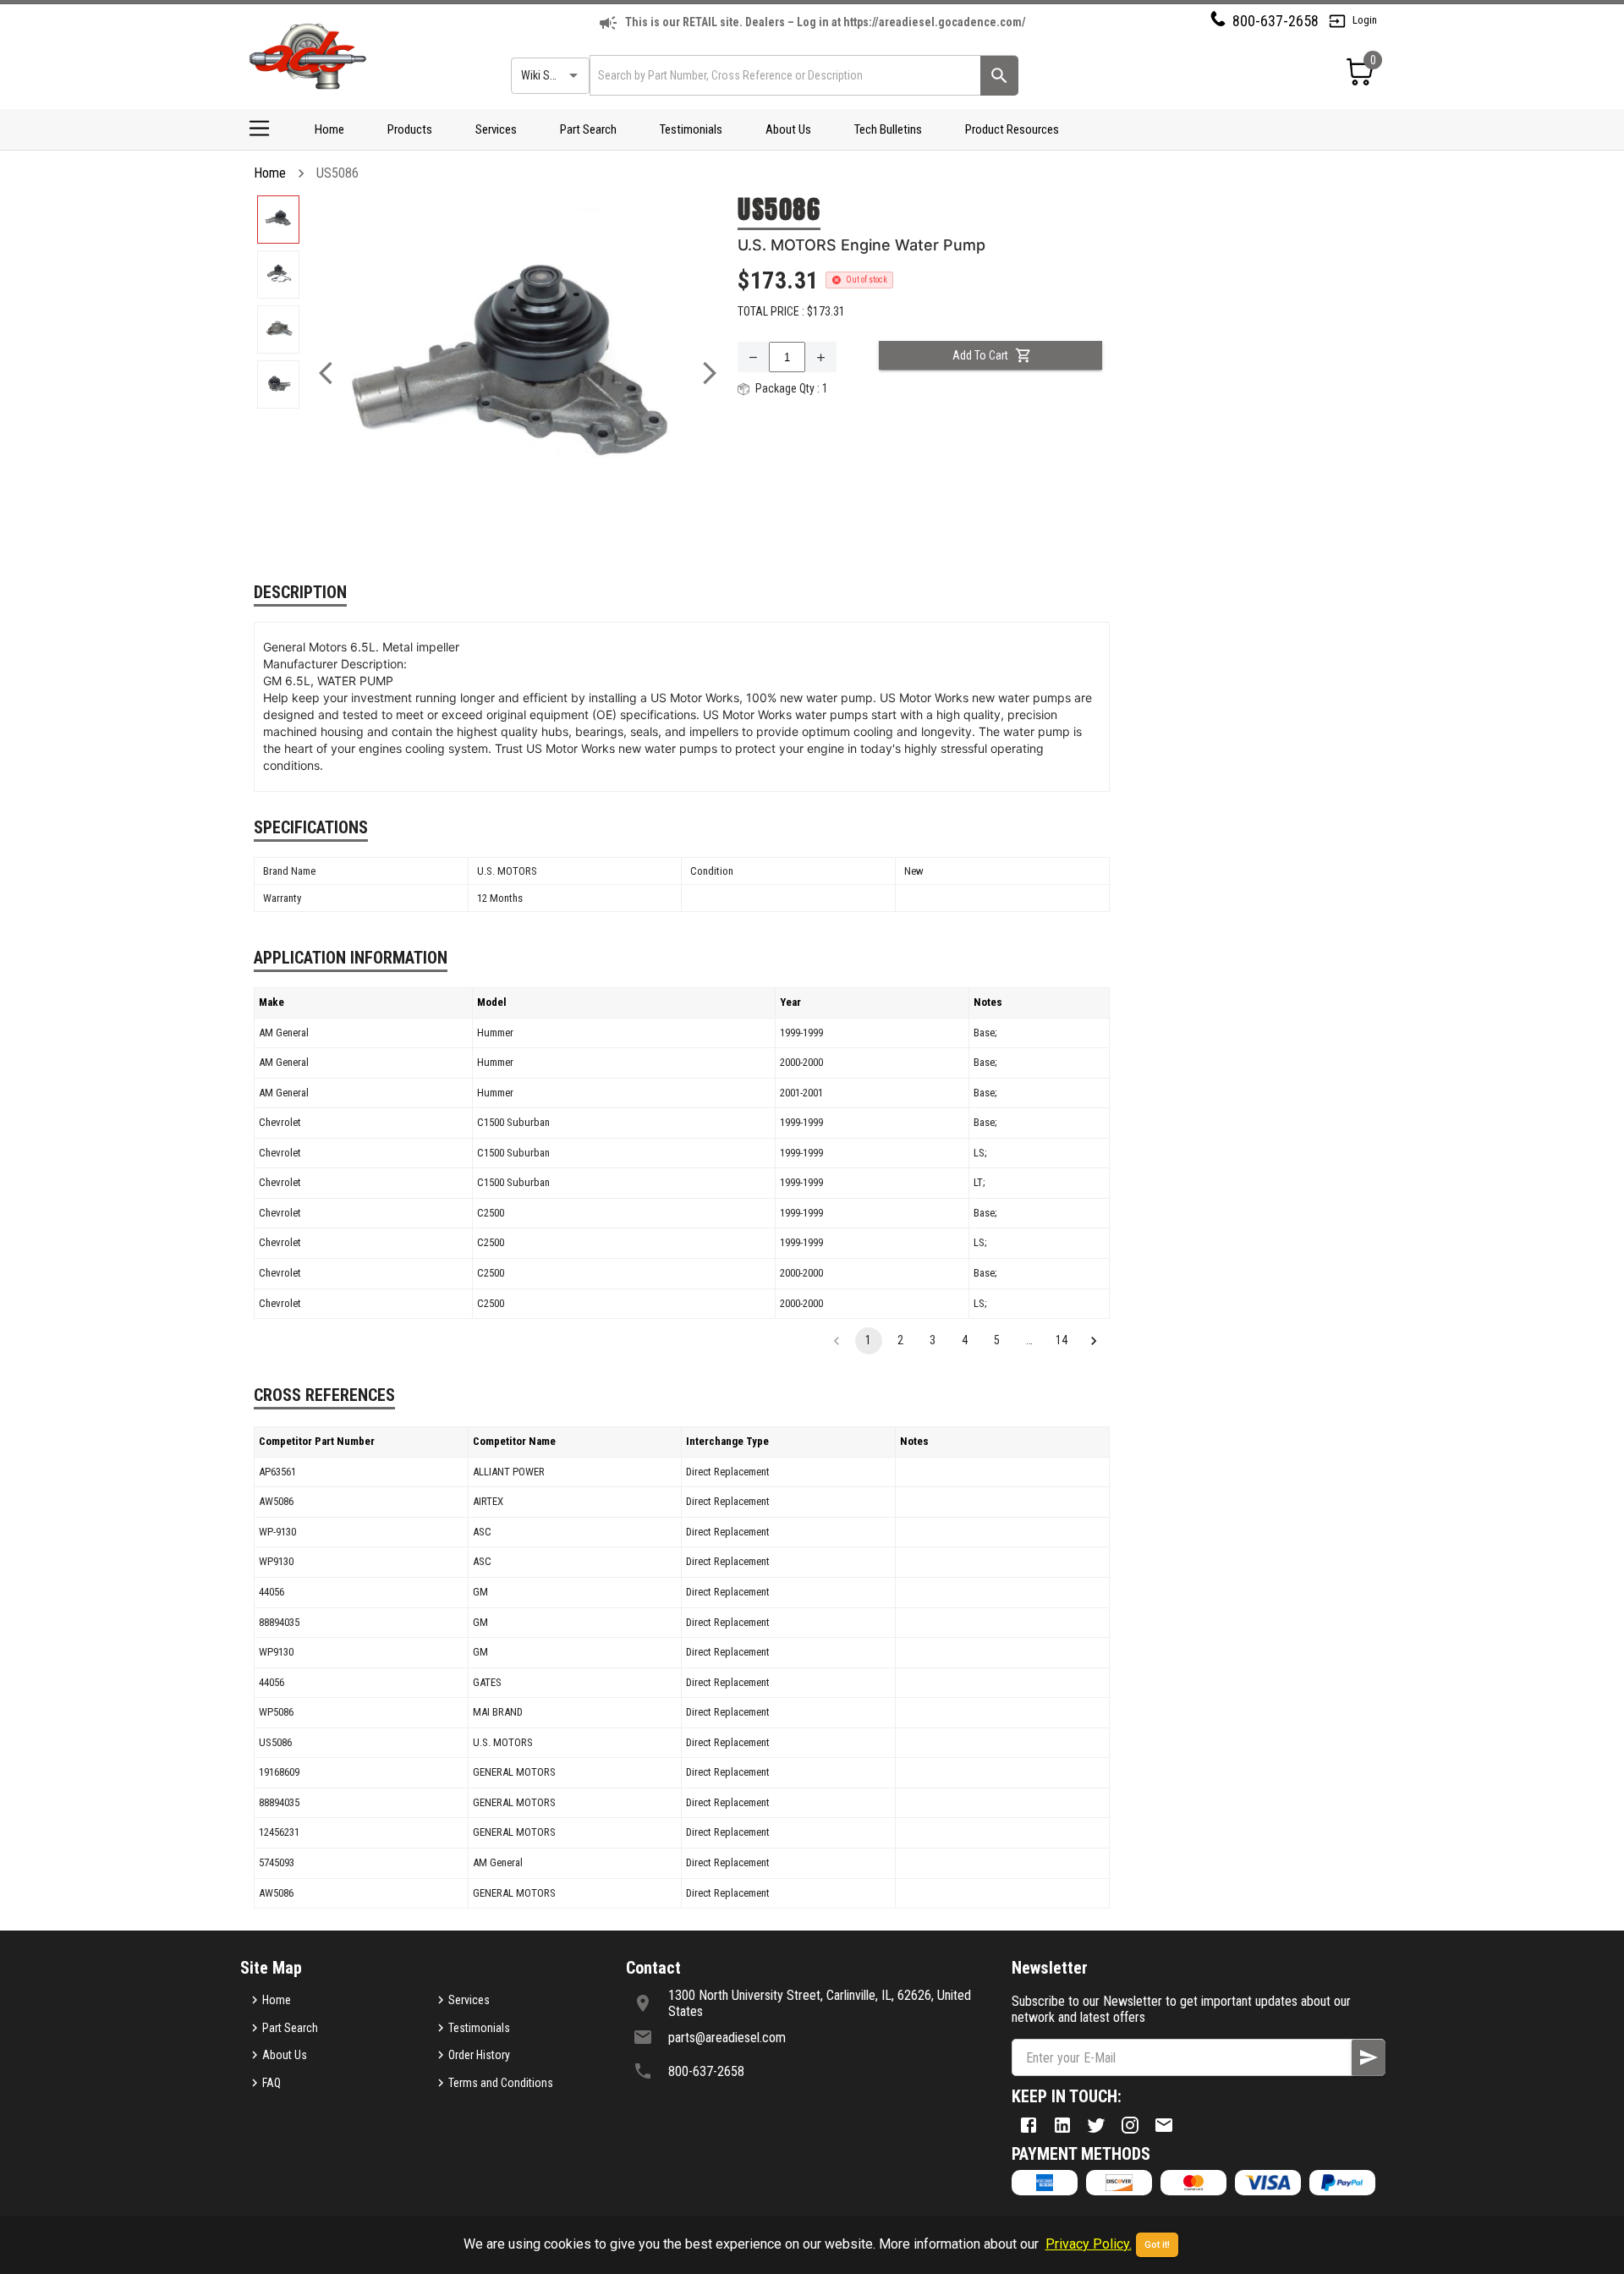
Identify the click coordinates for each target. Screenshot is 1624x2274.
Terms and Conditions (501, 2083)
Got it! (1157, 2245)
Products (410, 129)
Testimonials (691, 129)
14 (1062, 1340)
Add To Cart (980, 355)
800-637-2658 (1276, 21)
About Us (788, 129)
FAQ (272, 2083)
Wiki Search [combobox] (549, 75)
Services (496, 129)
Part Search (588, 129)
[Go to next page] (1094, 1341)
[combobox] (784, 75)
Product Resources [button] (1012, 129)
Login (1365, 20)
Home (329, 129)
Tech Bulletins (888, 129)
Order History (479, 2055)
